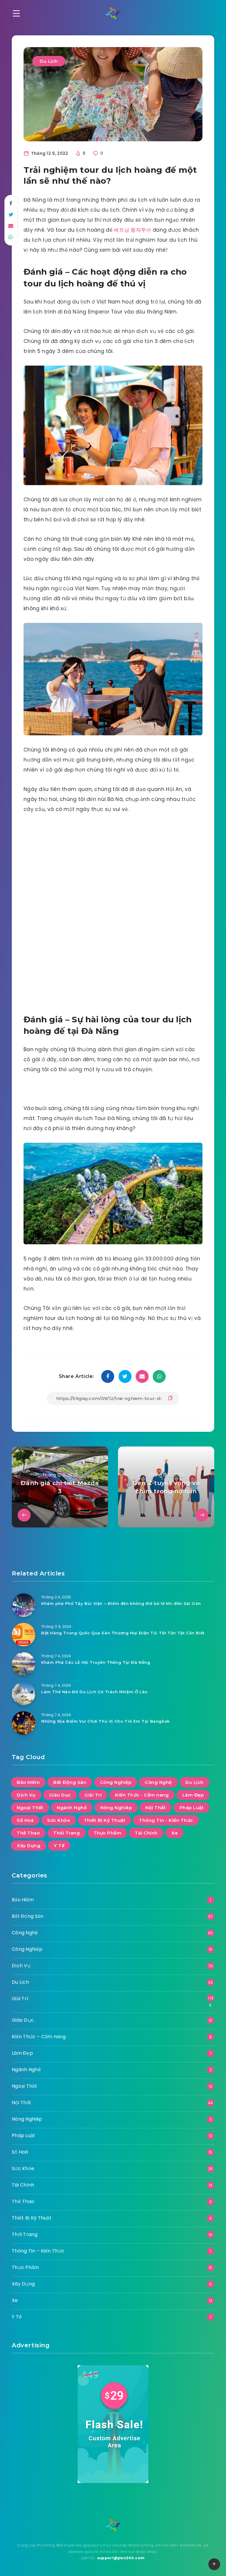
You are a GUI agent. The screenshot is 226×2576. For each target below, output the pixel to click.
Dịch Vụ (26, 1795)
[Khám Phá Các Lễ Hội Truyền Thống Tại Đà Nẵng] (24, 1664)
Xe (175, 1833)
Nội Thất (156, 1808)
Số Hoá (25, 1820)
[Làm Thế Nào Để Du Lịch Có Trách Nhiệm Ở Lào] (24, 1693)
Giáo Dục (60, 1795)
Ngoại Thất (30, 1808)
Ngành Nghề (72, 1808)
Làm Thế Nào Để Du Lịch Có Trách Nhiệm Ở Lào (94, 1692)
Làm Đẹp (193, 1795)
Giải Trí (93, 1795)
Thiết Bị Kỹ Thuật (105, 1820)
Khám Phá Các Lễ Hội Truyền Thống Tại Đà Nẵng (96, 1662)
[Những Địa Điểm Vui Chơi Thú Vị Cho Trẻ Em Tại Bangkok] (24, 1723)
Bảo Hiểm (28, 1782)
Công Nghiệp (116, 1782)
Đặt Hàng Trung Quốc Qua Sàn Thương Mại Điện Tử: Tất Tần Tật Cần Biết (123, 1633)
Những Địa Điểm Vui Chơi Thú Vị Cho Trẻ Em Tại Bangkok (105, 1721)
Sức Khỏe (59, 1820)
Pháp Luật (192, 1808)
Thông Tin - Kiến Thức (166, 1820)
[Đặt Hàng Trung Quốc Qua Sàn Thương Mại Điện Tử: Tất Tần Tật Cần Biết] (24, 1635)
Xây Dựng (29, 1846)
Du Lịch (49, 61)
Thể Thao (28, 1833)
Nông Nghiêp (116, 1808)
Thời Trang (67, 1833)
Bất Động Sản (70, 1782)
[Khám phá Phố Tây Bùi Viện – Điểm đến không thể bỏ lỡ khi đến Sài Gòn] (24, 1605)
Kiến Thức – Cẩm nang (39, 2037)
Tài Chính (146, 1833)
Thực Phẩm (108, 1833)
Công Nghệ (158, 1782)
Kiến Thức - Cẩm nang (142, 1795)
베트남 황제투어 (133, 230)
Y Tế (59, 1846)
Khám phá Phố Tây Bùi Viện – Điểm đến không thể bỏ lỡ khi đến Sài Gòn (121, 1603)
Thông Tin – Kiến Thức (38, 2251)
